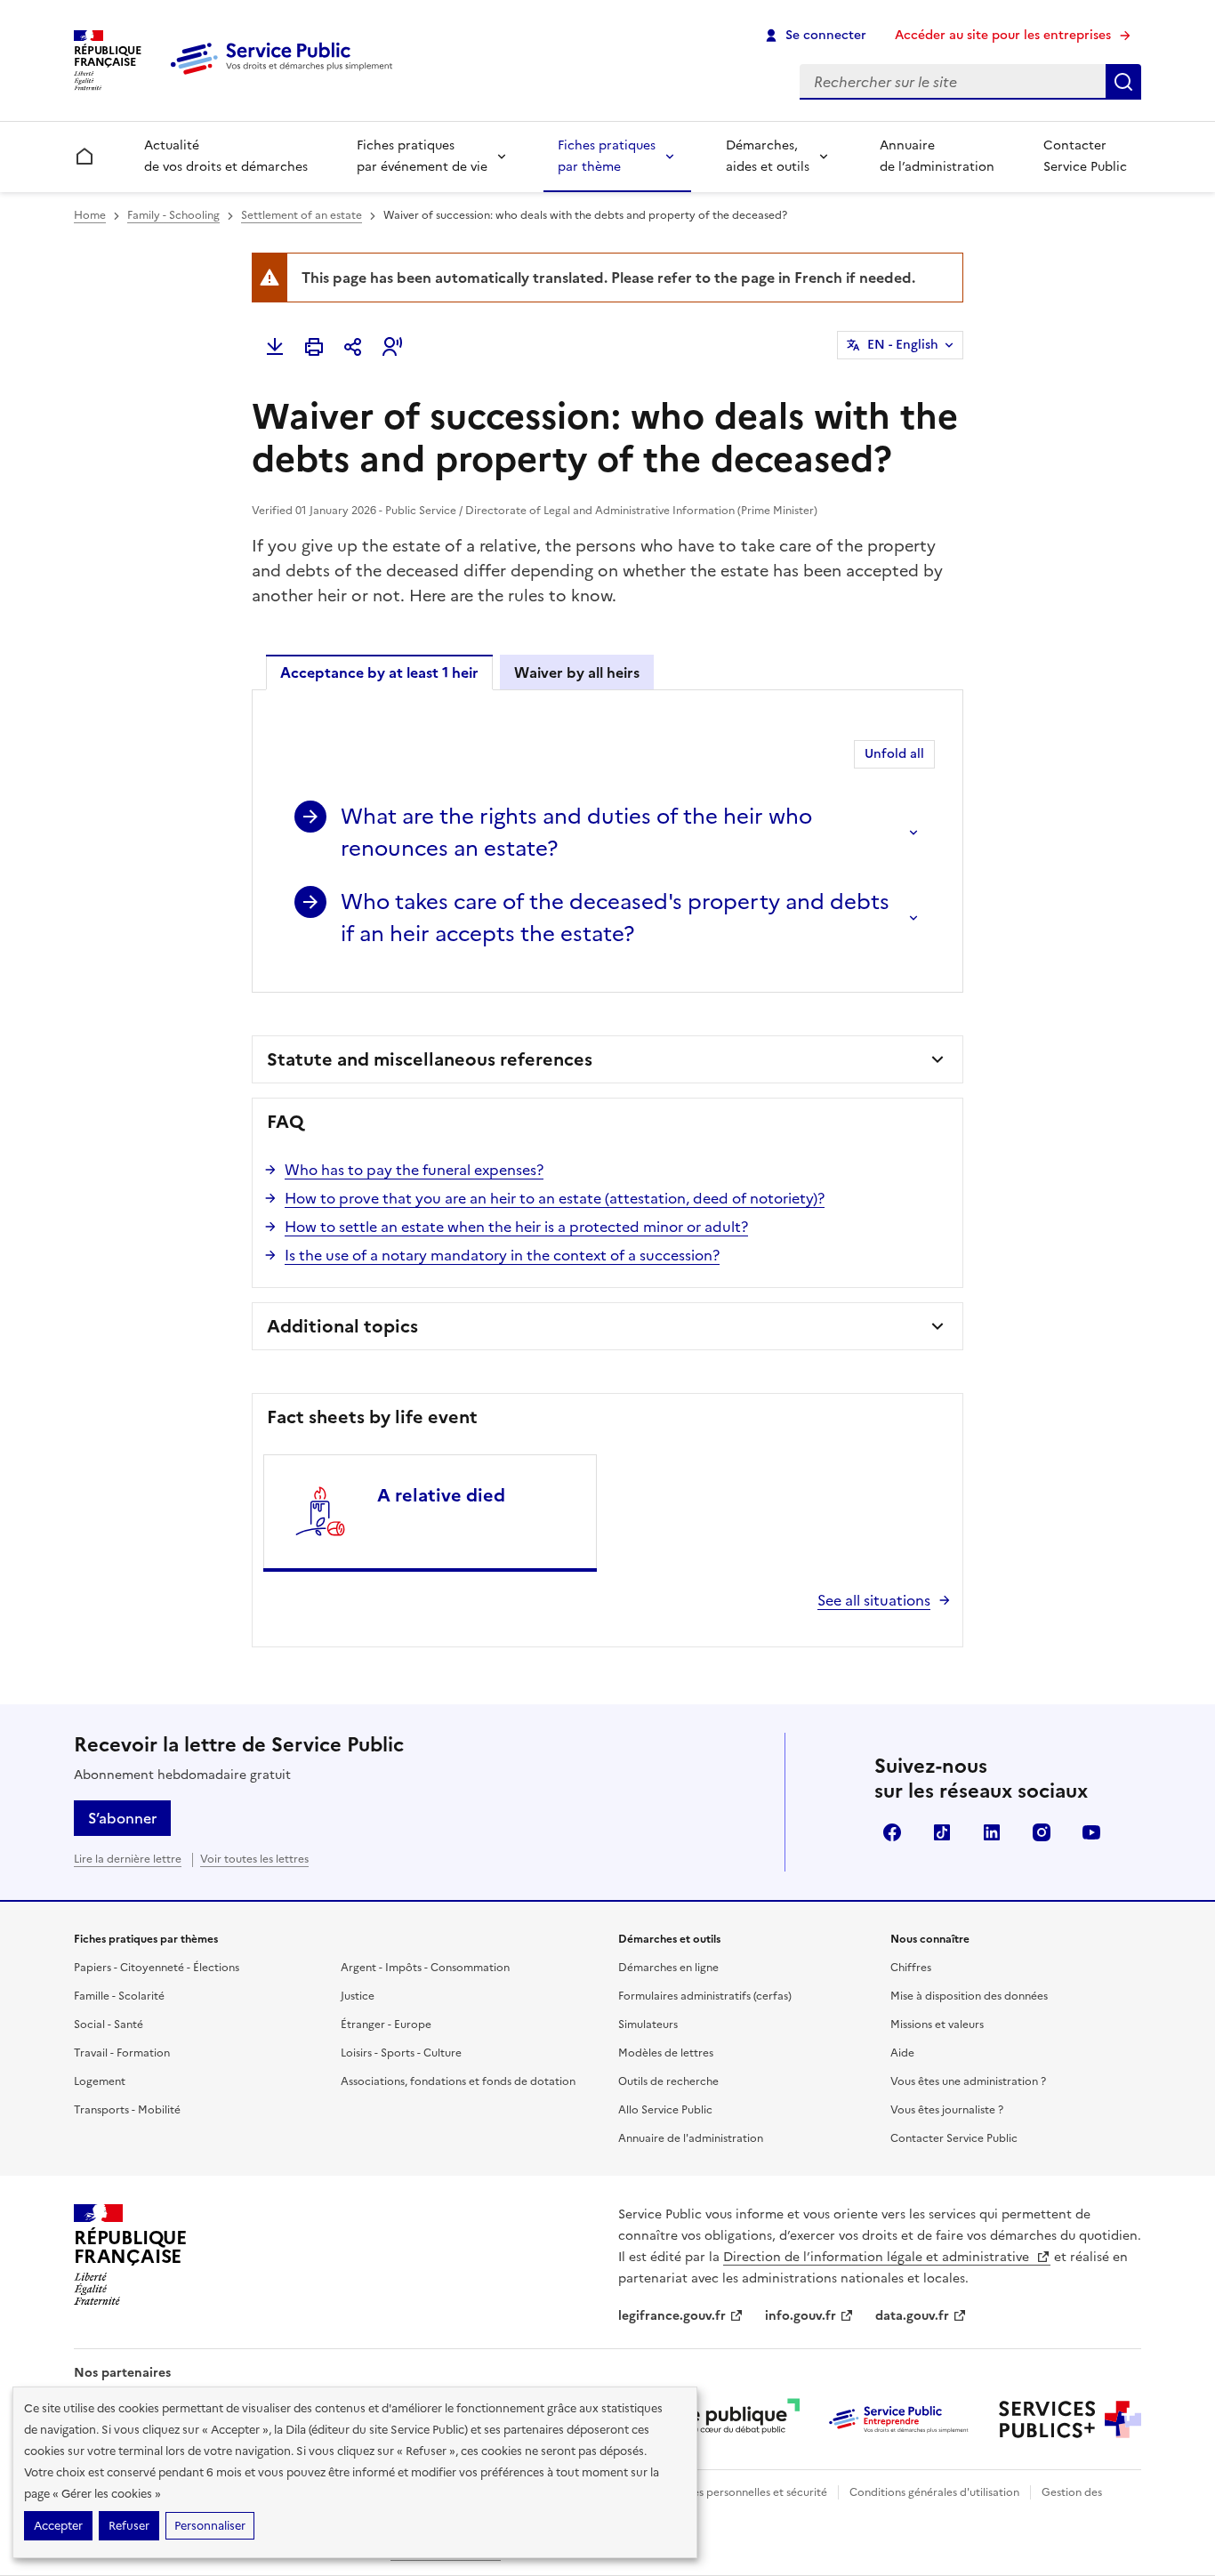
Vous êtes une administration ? (968, 2081)
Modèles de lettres (666, 2053)
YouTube (1091, 1832)
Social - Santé (109, 2025)
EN (903, 345)
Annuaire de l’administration (937, 156)
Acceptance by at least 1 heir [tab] (379, 672)
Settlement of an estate (302, 215)
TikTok (942, 1832)
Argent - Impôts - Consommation (425, 1968)
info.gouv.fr (801, 2316)
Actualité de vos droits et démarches (226, 156)
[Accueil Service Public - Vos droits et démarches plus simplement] (286, 76)
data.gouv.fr (912, 2316)
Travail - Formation (122, 2053)
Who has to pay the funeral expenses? (414, 1170)
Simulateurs (648, 2025)
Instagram (1042, 1832)
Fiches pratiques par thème (607, 156)
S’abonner (122, 1818)
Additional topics (342, 1326)
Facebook (892, 1832)
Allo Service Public (665, 2110)
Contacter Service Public (1085, 156)
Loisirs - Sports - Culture (401, 2053)
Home (90, 215)
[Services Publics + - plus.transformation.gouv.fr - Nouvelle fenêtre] (1070, 2419)
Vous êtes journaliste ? (947, 2110)
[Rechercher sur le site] (1123, 82)
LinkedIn (992, 1832)
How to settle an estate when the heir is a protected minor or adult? (516, 1227)
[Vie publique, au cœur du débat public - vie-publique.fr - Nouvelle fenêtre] (728, 2419)
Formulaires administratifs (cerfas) (705, 1996)
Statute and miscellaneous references (430, 1059)
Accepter (58, 2526)
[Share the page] (353, 347)
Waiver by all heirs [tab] (577, 672)
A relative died (441, 1495)
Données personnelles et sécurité (743, 2492)
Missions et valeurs (937, 2025)
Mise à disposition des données (969, 1996)
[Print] (314, 347)
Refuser (129, 2526)
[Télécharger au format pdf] (275, 347)
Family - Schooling (173, 215)
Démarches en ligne (668, 1968)
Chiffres (911, 1968)
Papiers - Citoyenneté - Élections (157, 1968)
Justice (358, 1996)
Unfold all (894, 754)
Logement (100, 2081)
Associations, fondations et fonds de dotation (458, 2081)
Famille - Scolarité (119, 1996)
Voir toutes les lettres (254, 1859)
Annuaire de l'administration (691, 2138)
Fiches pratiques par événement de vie (422, 156)
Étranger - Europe (386, 2025)
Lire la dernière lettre (128, 1859)
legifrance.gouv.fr (672, 2316)
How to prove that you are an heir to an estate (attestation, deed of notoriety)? (555, 1198)
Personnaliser (210, 2526)
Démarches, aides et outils (768, 156)
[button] (392, 347)
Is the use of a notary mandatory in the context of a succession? (502, 1255)
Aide (902, 2053)
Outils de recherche (668, 2081)
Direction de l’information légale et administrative (878, 2257)
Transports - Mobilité (127, 2110)
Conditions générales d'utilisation (934, 2492)
